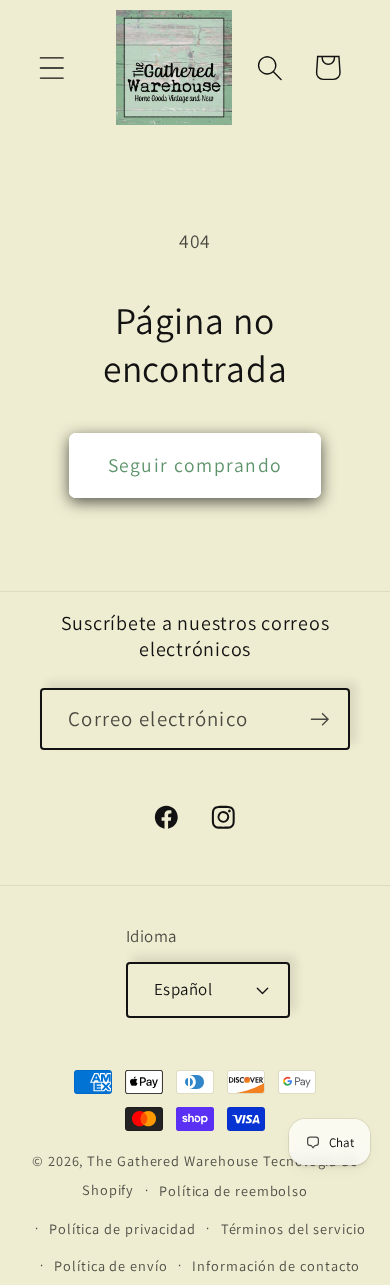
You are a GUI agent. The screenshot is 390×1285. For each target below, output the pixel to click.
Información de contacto (276, 1265)
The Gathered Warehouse (173, 1160)
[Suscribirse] (319, 719)
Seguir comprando (195, 465)
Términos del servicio (293, 1228)
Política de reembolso (233, 1190)
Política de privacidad (122, 1228)
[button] (51, 67)
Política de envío (110, 1265)
